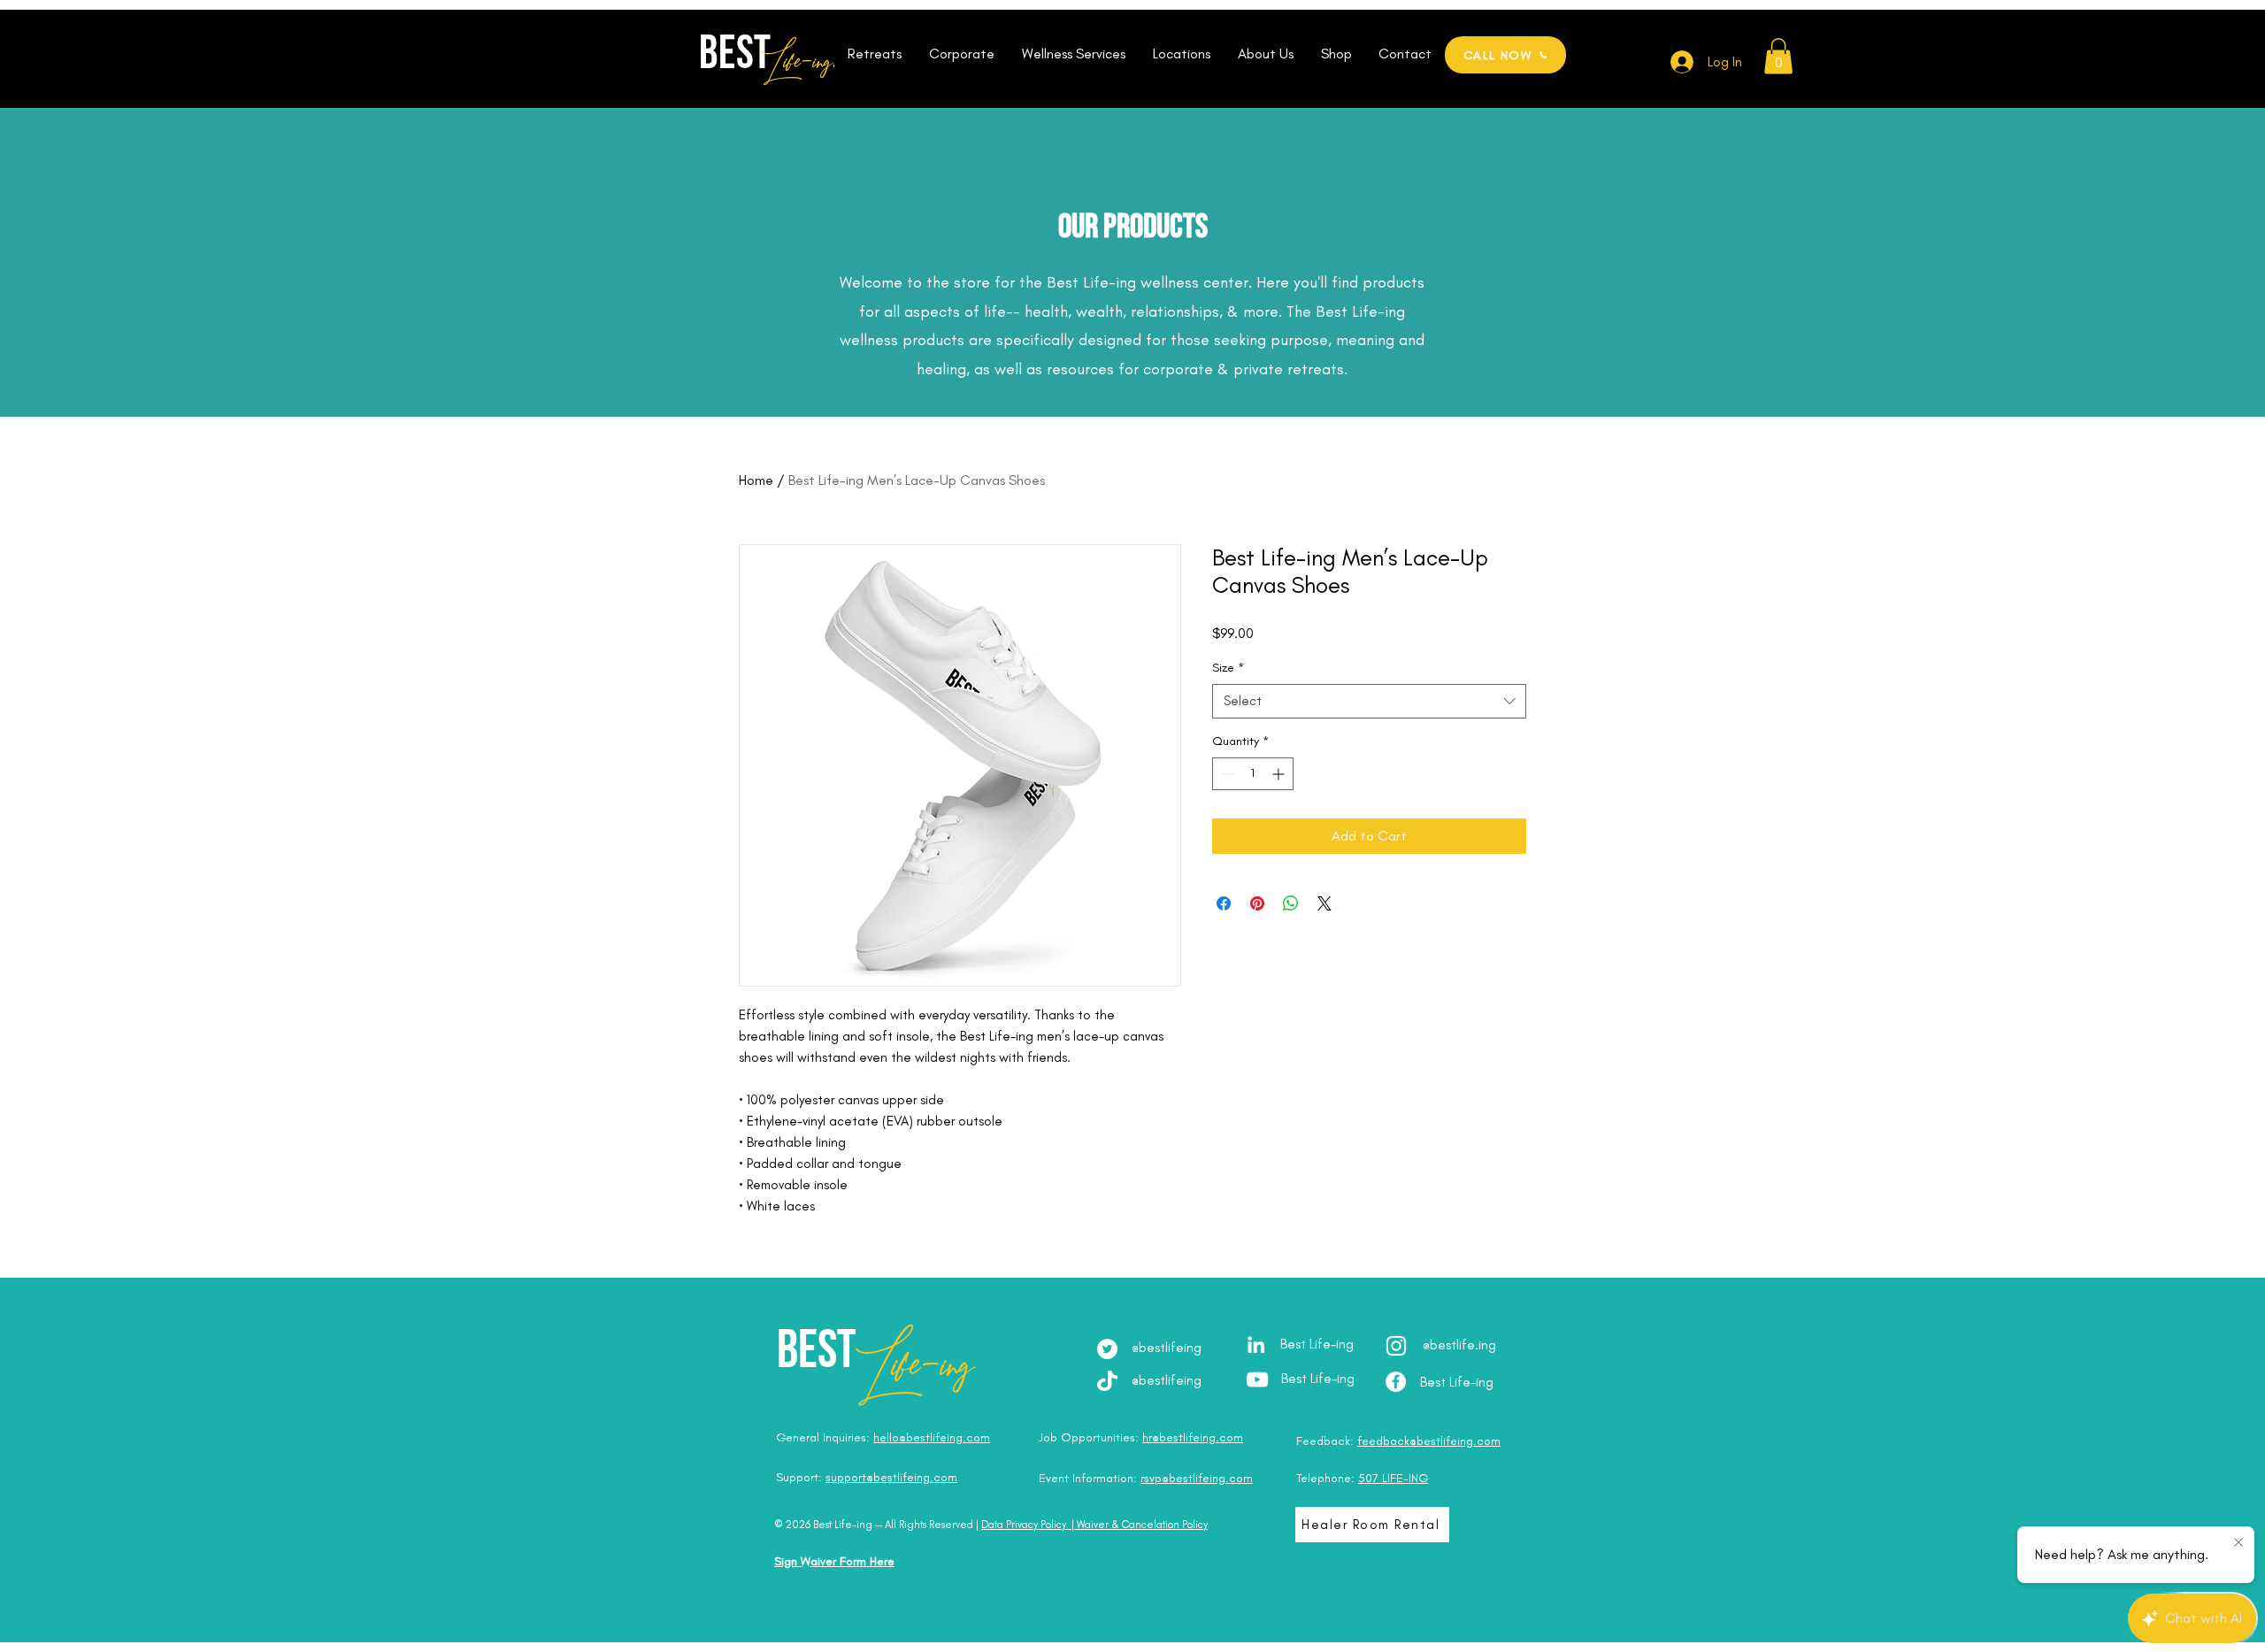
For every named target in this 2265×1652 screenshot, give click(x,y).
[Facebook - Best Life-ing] (1396, 1382)
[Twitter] (1107, 1349)
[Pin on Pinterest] (1257, 903)
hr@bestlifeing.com (1193, 1437)
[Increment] (1280, 774)
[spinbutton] (1253, 774)
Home (756, 480)
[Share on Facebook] (1224, 903)
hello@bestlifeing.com (932, 1437)
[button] (874, 54)
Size (1228, 668)
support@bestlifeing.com (891, 1477)
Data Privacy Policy (1024, 1525)
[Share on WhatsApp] (1291, 903)
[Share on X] (1324, 903)
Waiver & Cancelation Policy (1142, 1525)
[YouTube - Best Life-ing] (1257, 1379)
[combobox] (1369, 701)
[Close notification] (2238, 1543)
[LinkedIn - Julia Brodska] (1256, 1345)
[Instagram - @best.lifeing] (1396, 1346)
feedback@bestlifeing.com (1429, 1441)
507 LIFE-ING (1393, 1478)
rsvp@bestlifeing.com (1197, 1478)
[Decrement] (1226, 774)
